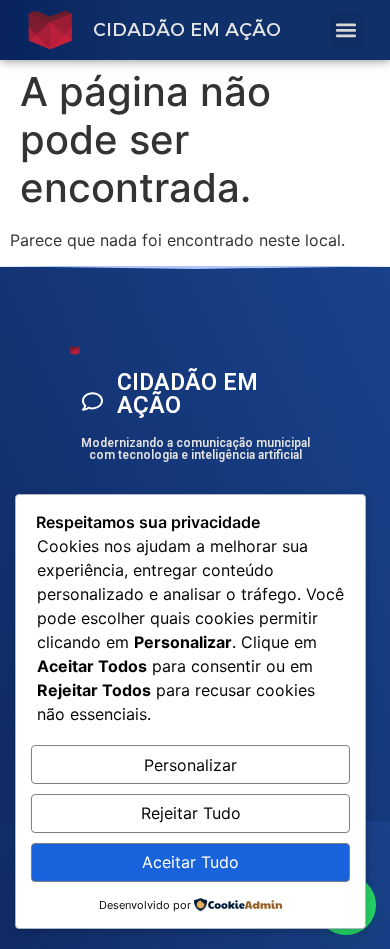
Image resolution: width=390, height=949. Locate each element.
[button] (346, 30)
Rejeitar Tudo (191, 813)
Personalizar (190, 765)
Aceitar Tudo (190, 862)
